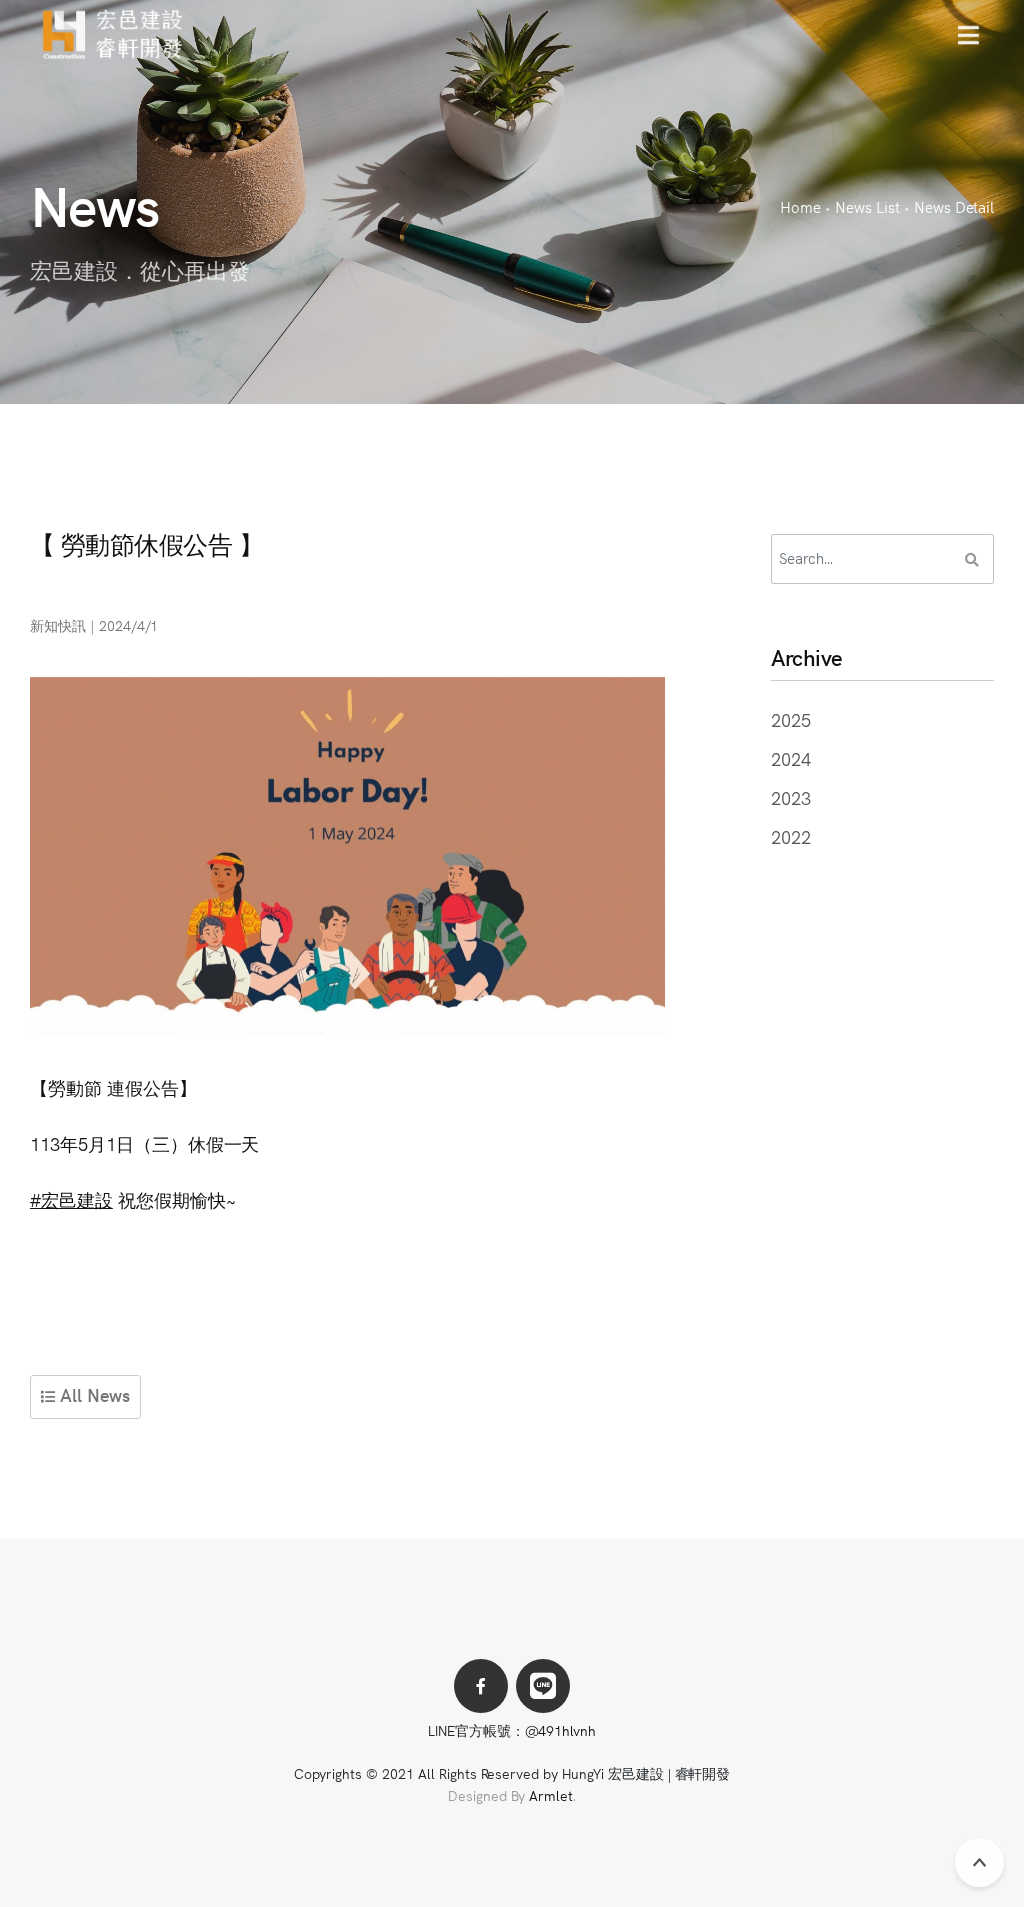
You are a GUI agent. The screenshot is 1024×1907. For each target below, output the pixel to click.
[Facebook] (481, 1686)
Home (800, 206)
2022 (791, 836)
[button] (968, 35)
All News (92, 1394)
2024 (791, 758)
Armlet (551, 1795)
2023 (791, 797)
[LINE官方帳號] (543, 1686)
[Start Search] (972, 559)
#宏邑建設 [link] (71, 1199)
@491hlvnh (561, 1730)
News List (867, 206)
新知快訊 (58, 625)
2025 (791, 719)
